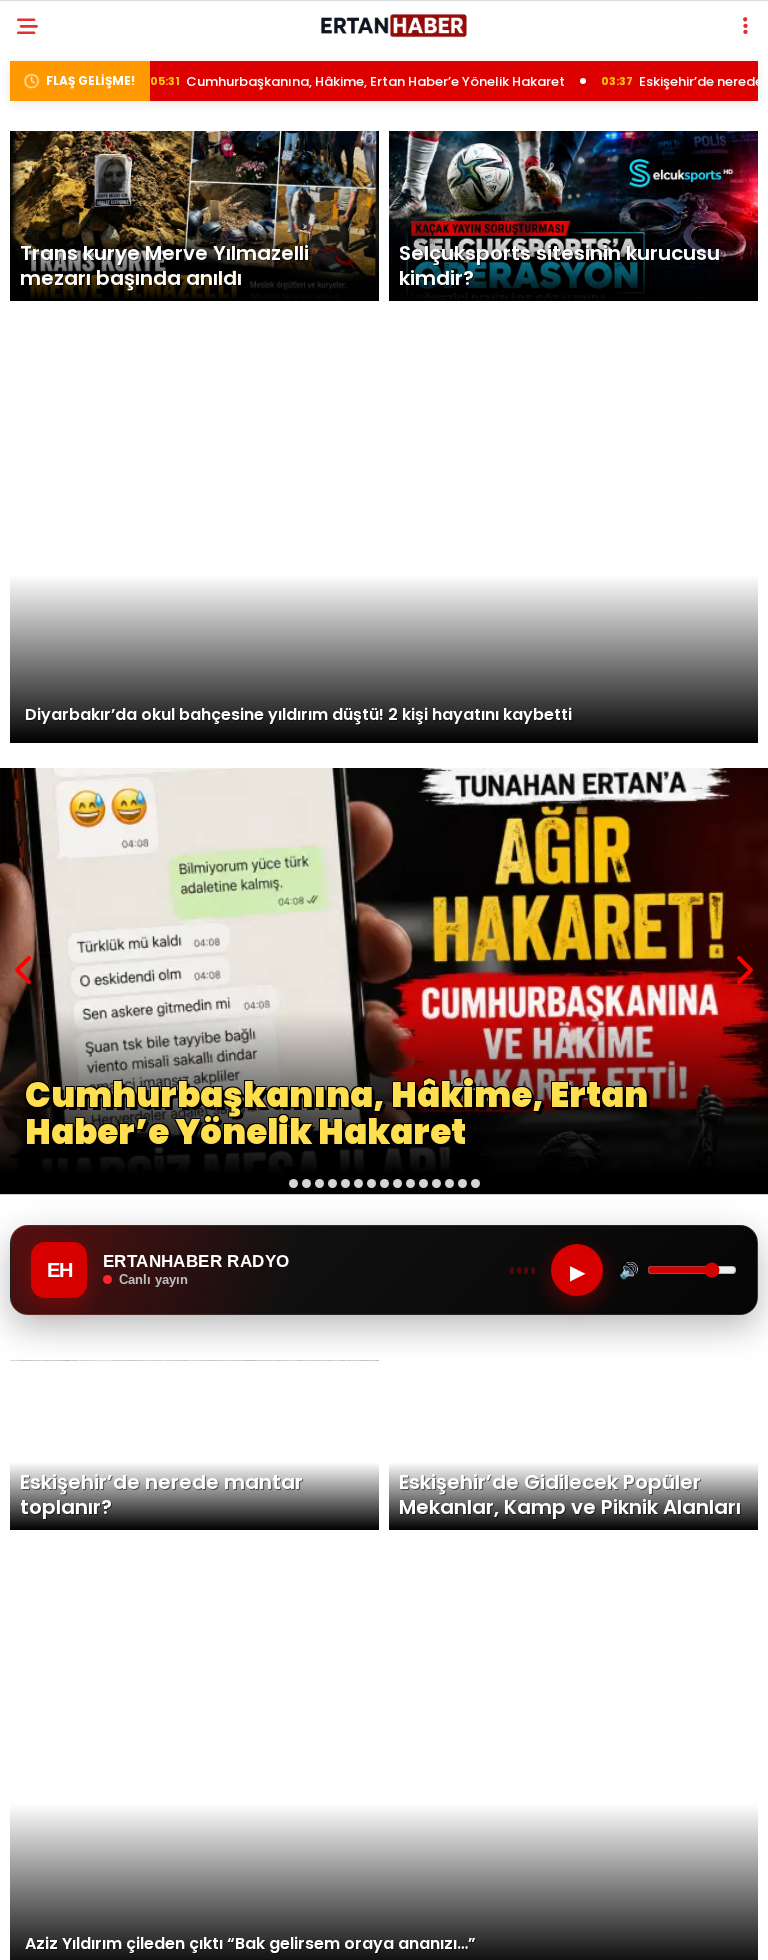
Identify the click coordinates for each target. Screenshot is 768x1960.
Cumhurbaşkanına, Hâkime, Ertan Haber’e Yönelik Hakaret (298, 81)
